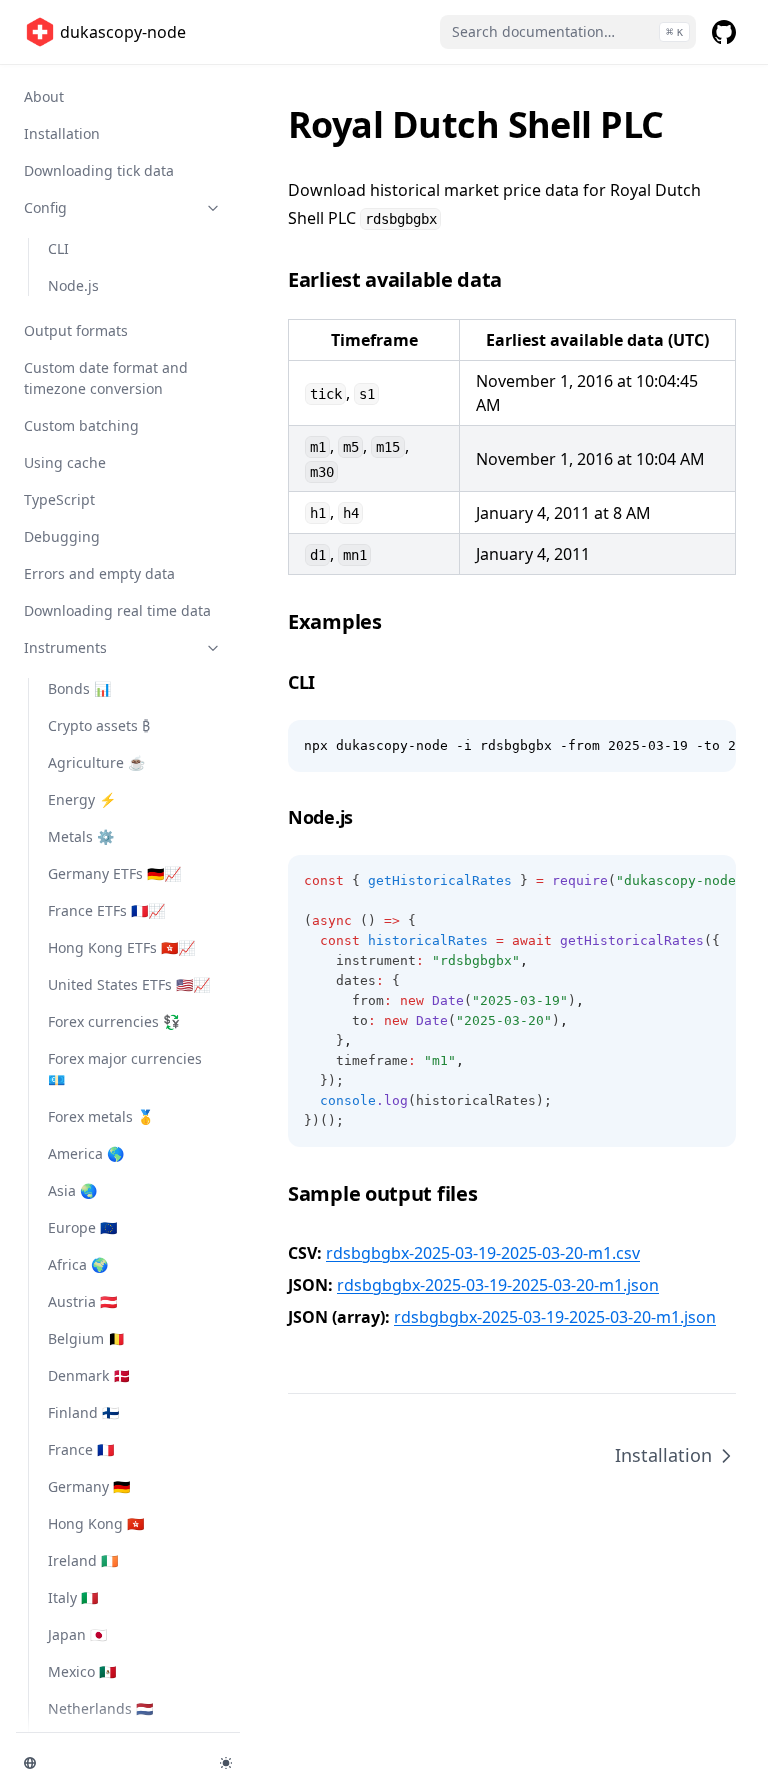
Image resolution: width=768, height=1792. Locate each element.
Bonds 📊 (79, 688)
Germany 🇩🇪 (89, 1486)
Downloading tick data (99, 170)
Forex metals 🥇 (101, 1116)
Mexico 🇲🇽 (82, 1671)
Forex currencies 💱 (114, 1021)
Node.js (73, 285)
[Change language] (110, 1763)
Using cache (65, 462)
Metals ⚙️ (81, 836)
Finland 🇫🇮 (83, 1412)
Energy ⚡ (82, 799)
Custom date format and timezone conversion (106, 378)
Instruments (65, 647)
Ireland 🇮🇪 (83, 1560)
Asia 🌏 (72, 1190)
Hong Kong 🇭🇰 (96, 1523)
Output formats (76, 330)
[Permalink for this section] (516, 279)
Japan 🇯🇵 (77, 1634)
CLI (58, 248)
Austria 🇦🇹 (82, 1301)
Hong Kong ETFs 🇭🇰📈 (121, 947)
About (44, 96)
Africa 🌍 (78, 1264)
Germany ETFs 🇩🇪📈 (114, 873)
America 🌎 (86, 1153)
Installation (62, 133)
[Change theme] (226, 1763)
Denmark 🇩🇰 (89, 1375)
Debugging (62, 536)
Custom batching (81, 425)
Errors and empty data (99, 573)
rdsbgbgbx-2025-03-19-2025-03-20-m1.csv (483, 1253)
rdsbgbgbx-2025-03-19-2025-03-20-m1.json (498, 1285)
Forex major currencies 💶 (125, 1069)
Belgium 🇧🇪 (86, 1338)
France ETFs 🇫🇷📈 (106, 910)
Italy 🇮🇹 (73, 1597)
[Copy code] (710, 746)
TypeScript (59, 499)
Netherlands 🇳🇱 (100, 1708)
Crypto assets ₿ (99, 725)
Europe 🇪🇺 (82, 1227)
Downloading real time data (117, 610)
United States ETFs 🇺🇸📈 (129, 984)
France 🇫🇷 (81, 1449)
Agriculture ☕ (96, 762)
